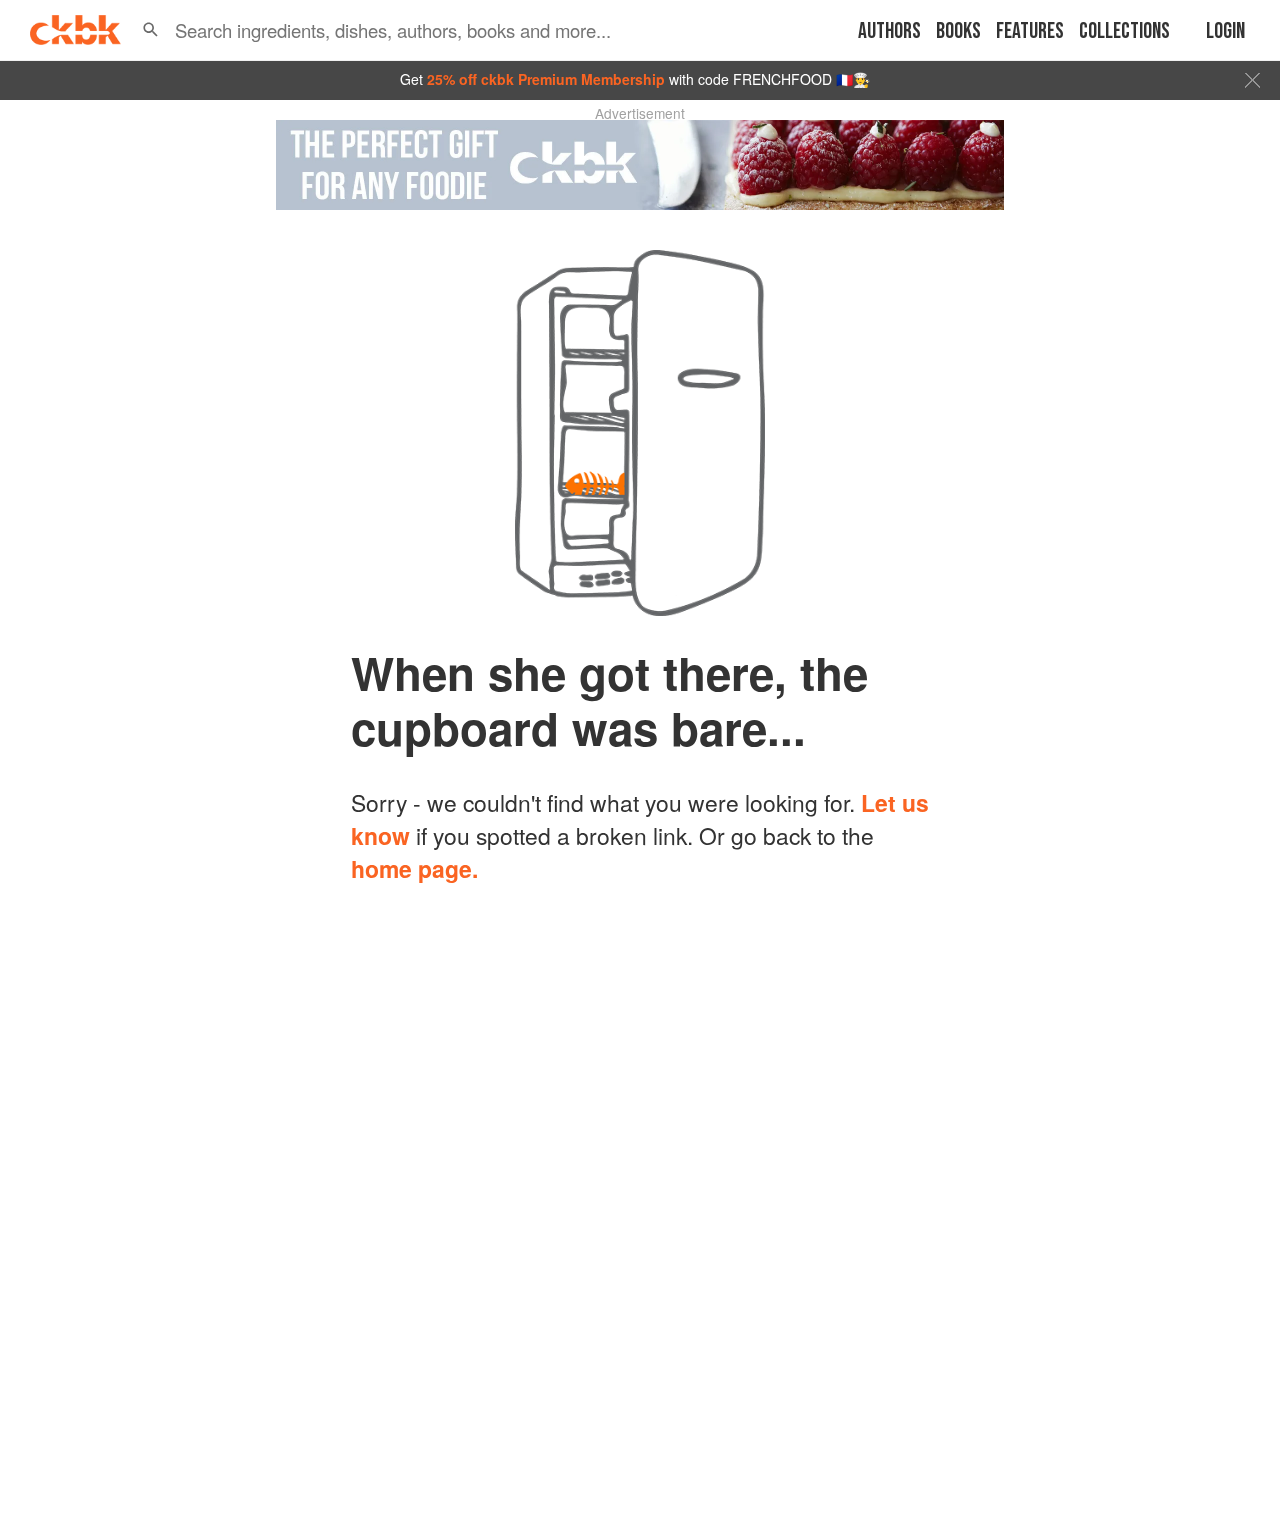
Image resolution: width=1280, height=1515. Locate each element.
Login (1225, 31)
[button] (150, 30)
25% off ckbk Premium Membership (546, 79)
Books (958, 31)
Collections (1124, 31)
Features (1030, 31)
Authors (889, 31)
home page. (414, 868)
